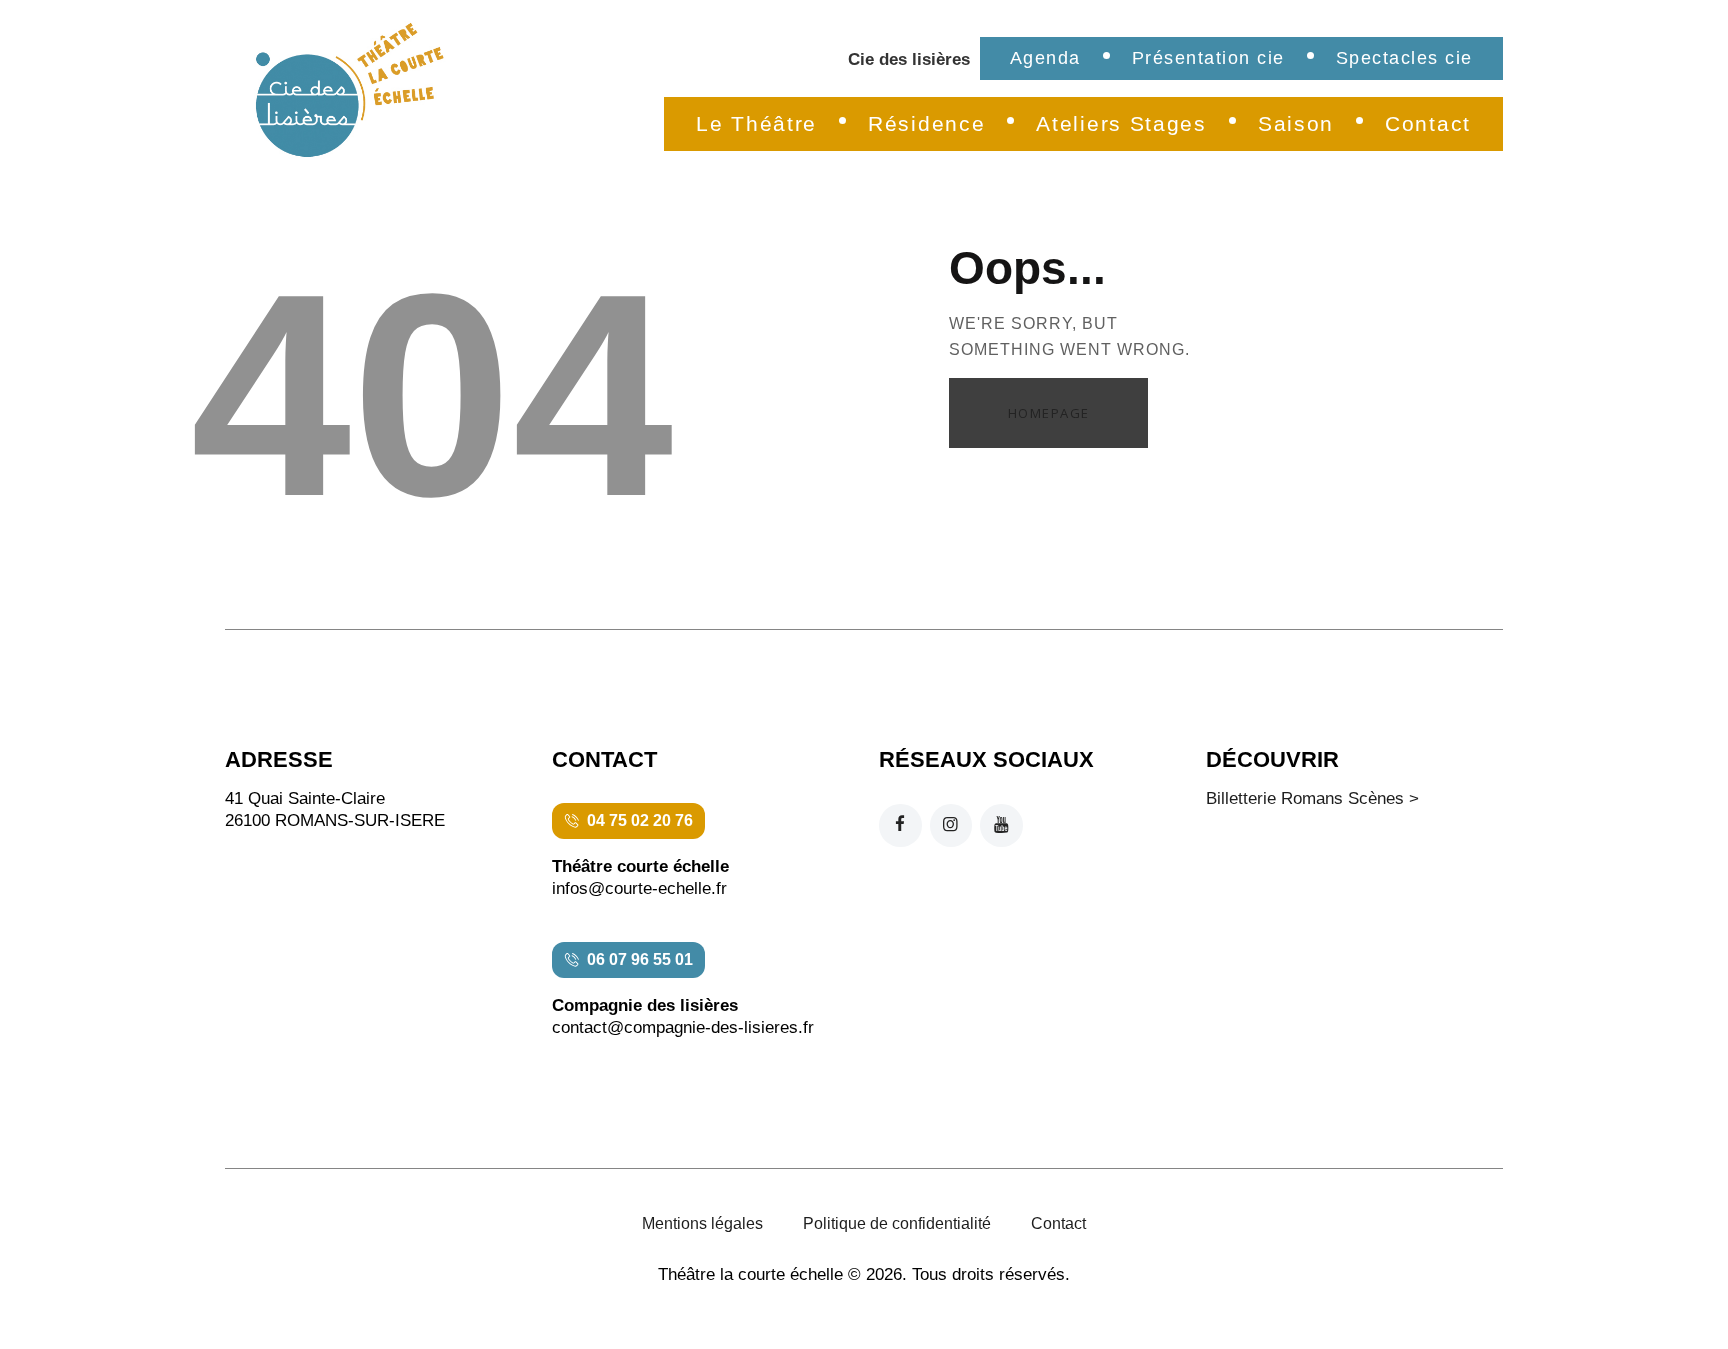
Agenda (1045, 58)
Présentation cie (1208, 58)
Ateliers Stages (1121, 123)
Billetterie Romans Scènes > (1312, 798)
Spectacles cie (1404, 58)
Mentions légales (702, 1223)
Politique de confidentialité (897, 1223)
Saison (1296, 123)
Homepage (1049, 413)
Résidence (926, 123)
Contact (1428, 123)
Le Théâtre (756, 123)
